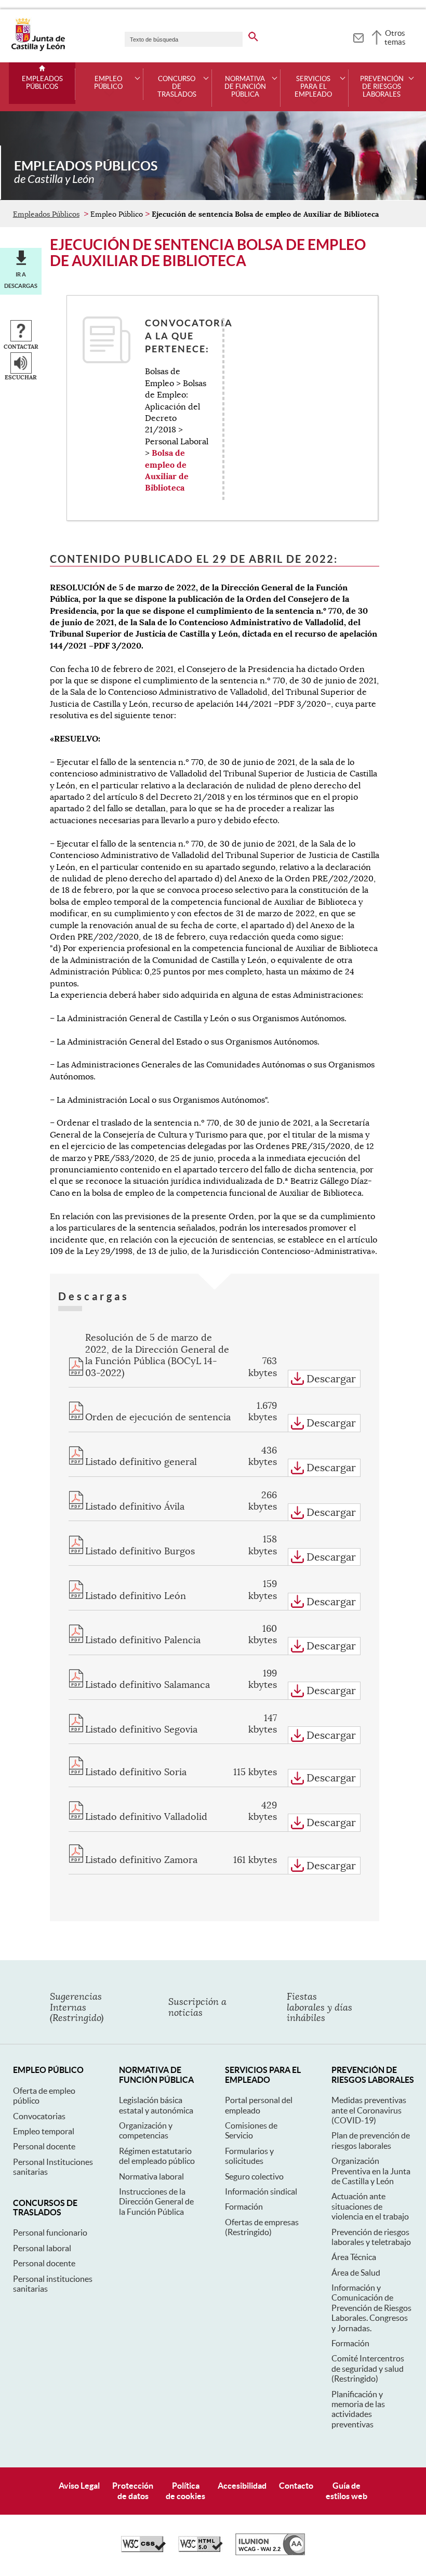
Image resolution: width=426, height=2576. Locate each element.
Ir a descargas (21, 280)
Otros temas (395, 37)
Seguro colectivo (254, 2176)
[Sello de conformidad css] (143, 2549)
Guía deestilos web (347, 2491)
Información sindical (261, 2191)
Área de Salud (356, 2273)
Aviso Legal (79, 2486)
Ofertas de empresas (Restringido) (262, 2227)
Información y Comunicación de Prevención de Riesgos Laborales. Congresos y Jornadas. (371, 2308)
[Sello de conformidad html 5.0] (201, 2549)
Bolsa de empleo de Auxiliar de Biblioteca (167, 470)
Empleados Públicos (42, 83)
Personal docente (44, 2146)
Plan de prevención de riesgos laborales (371, 2140)
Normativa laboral (151, 2176)
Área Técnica (354, 2257)
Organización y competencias (146, 2130)
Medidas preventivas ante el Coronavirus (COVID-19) (369, 2110)
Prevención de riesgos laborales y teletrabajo (371, 2237)
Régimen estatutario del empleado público (157, 2156)
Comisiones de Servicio (251, 2130)
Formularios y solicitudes (249, 2156)
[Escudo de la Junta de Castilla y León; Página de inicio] (38, 49)
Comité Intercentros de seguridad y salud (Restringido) (368, 2368)
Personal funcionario (50, 2232)
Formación (244, 2207)
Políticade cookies (185, 2491)
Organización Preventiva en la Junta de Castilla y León (371, 2171)
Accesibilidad (242, 2486)
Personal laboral (42, 2248)
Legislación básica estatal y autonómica (156, 2105)
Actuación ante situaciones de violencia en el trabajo (370, 2206)
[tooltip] (358, 36)
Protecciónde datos (133, 2491)
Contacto (296, 2486)
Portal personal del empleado (259, 2105)
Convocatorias (39, 2116)
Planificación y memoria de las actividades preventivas (358, 2409)
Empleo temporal (44, 2131)
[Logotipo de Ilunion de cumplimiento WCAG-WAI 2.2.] (270, 2553)
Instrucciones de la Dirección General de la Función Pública (156, 2202)
